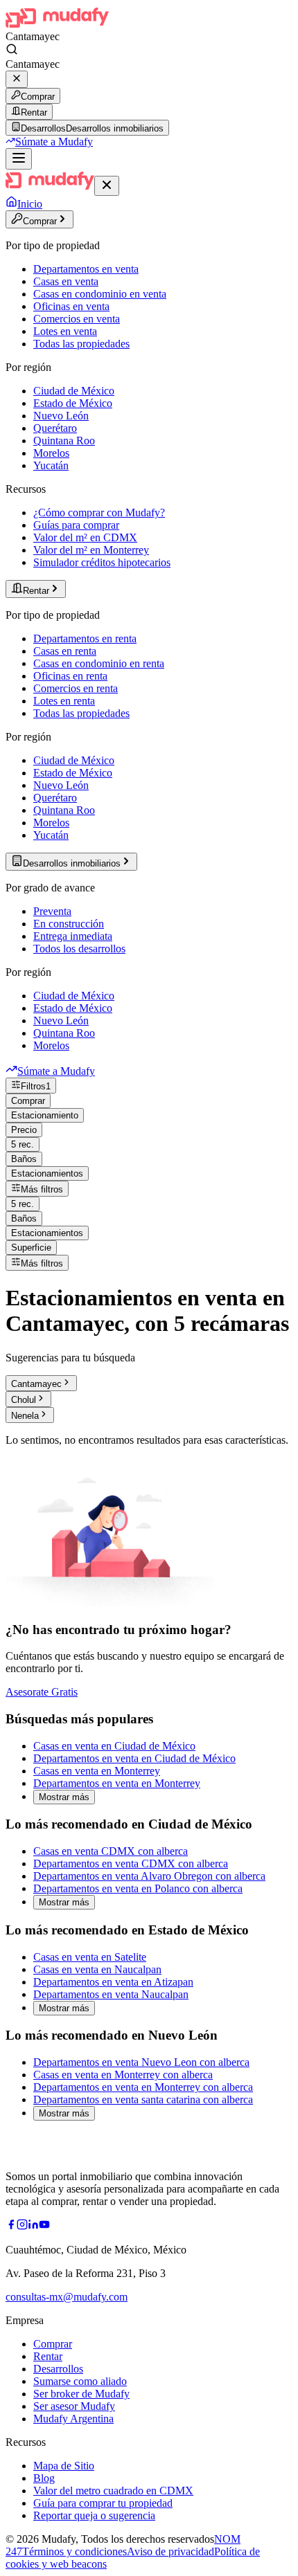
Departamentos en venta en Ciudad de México (134, 1758)
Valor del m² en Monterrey (91, 550)
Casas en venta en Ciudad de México (114, 1746)
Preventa (52, 911)
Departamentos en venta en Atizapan (113, 1982)
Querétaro (55, 428)
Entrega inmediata (73, 936)
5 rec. (23, 1144)
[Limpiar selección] (17, 79)
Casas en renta (65, 651)
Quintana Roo (64, 441)
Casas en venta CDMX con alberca (111, 1851)
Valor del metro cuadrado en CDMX (113, 2491)
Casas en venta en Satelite (90, 1957)
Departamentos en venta (86, 269)
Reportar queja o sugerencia (94, 2515)
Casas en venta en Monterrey (97, 1771)
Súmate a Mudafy (54, 142)
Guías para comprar (76, 525)
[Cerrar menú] (107, 186)
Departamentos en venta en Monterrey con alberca (143, 2087)
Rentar (34, 112)
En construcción (69, 924)
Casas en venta (66, 281)
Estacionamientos (47, 1173)
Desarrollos (58, 2369)
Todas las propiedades (81, 344)
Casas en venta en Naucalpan (97, 1969)
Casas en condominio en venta (100, 294)
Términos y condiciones (74, 2551)
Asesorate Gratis (42, 1692)
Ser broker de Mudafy (81, 2394)
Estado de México (73, 403)
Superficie (31, 1248)
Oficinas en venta (71, 306)
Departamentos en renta (85, 638)
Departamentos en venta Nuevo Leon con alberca (141, 2062)
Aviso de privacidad (170, 2551)
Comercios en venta (77, 319)
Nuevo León (61, 416)
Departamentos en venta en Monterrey (117, 1783)
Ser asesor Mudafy (74, 2406)
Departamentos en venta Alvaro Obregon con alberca (149, 1876)
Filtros (36, 1086)
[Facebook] (11, 2226)
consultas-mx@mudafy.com (67, 2297)
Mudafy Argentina (73, 2419)
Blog (44, 2478)
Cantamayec (36, 1384)
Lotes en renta (64, 701)
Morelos (51, 453)
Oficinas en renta (70, 676)
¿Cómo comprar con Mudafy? (99, 513)
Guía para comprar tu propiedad (103, 2503)
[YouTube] (44, 2226)
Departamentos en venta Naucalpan (111, 1994)
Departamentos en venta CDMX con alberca (131, 1863)
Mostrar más (64, 1797)
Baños (24, 1159)
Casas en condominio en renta (99, 663)
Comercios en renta (76, 688)
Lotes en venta (65, 331)
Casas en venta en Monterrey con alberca (123, 2075)
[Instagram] (22, 2226)
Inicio (30, 204)
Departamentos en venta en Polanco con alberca (138, 1888)
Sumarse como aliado (80, 2381)
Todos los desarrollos (79, 949)
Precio (24, 1130)
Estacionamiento (45, 1115)
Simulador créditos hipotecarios (102, 562)
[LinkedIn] (33, 2226)
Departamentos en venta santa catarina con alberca (143, 2099)
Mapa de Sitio (64, 2466)
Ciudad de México (74, 391)
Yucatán (51, 465)
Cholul (24, 1400)
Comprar (38, 97)
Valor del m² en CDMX (85, 537)
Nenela (25, 1416)
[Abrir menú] (19, 159)
